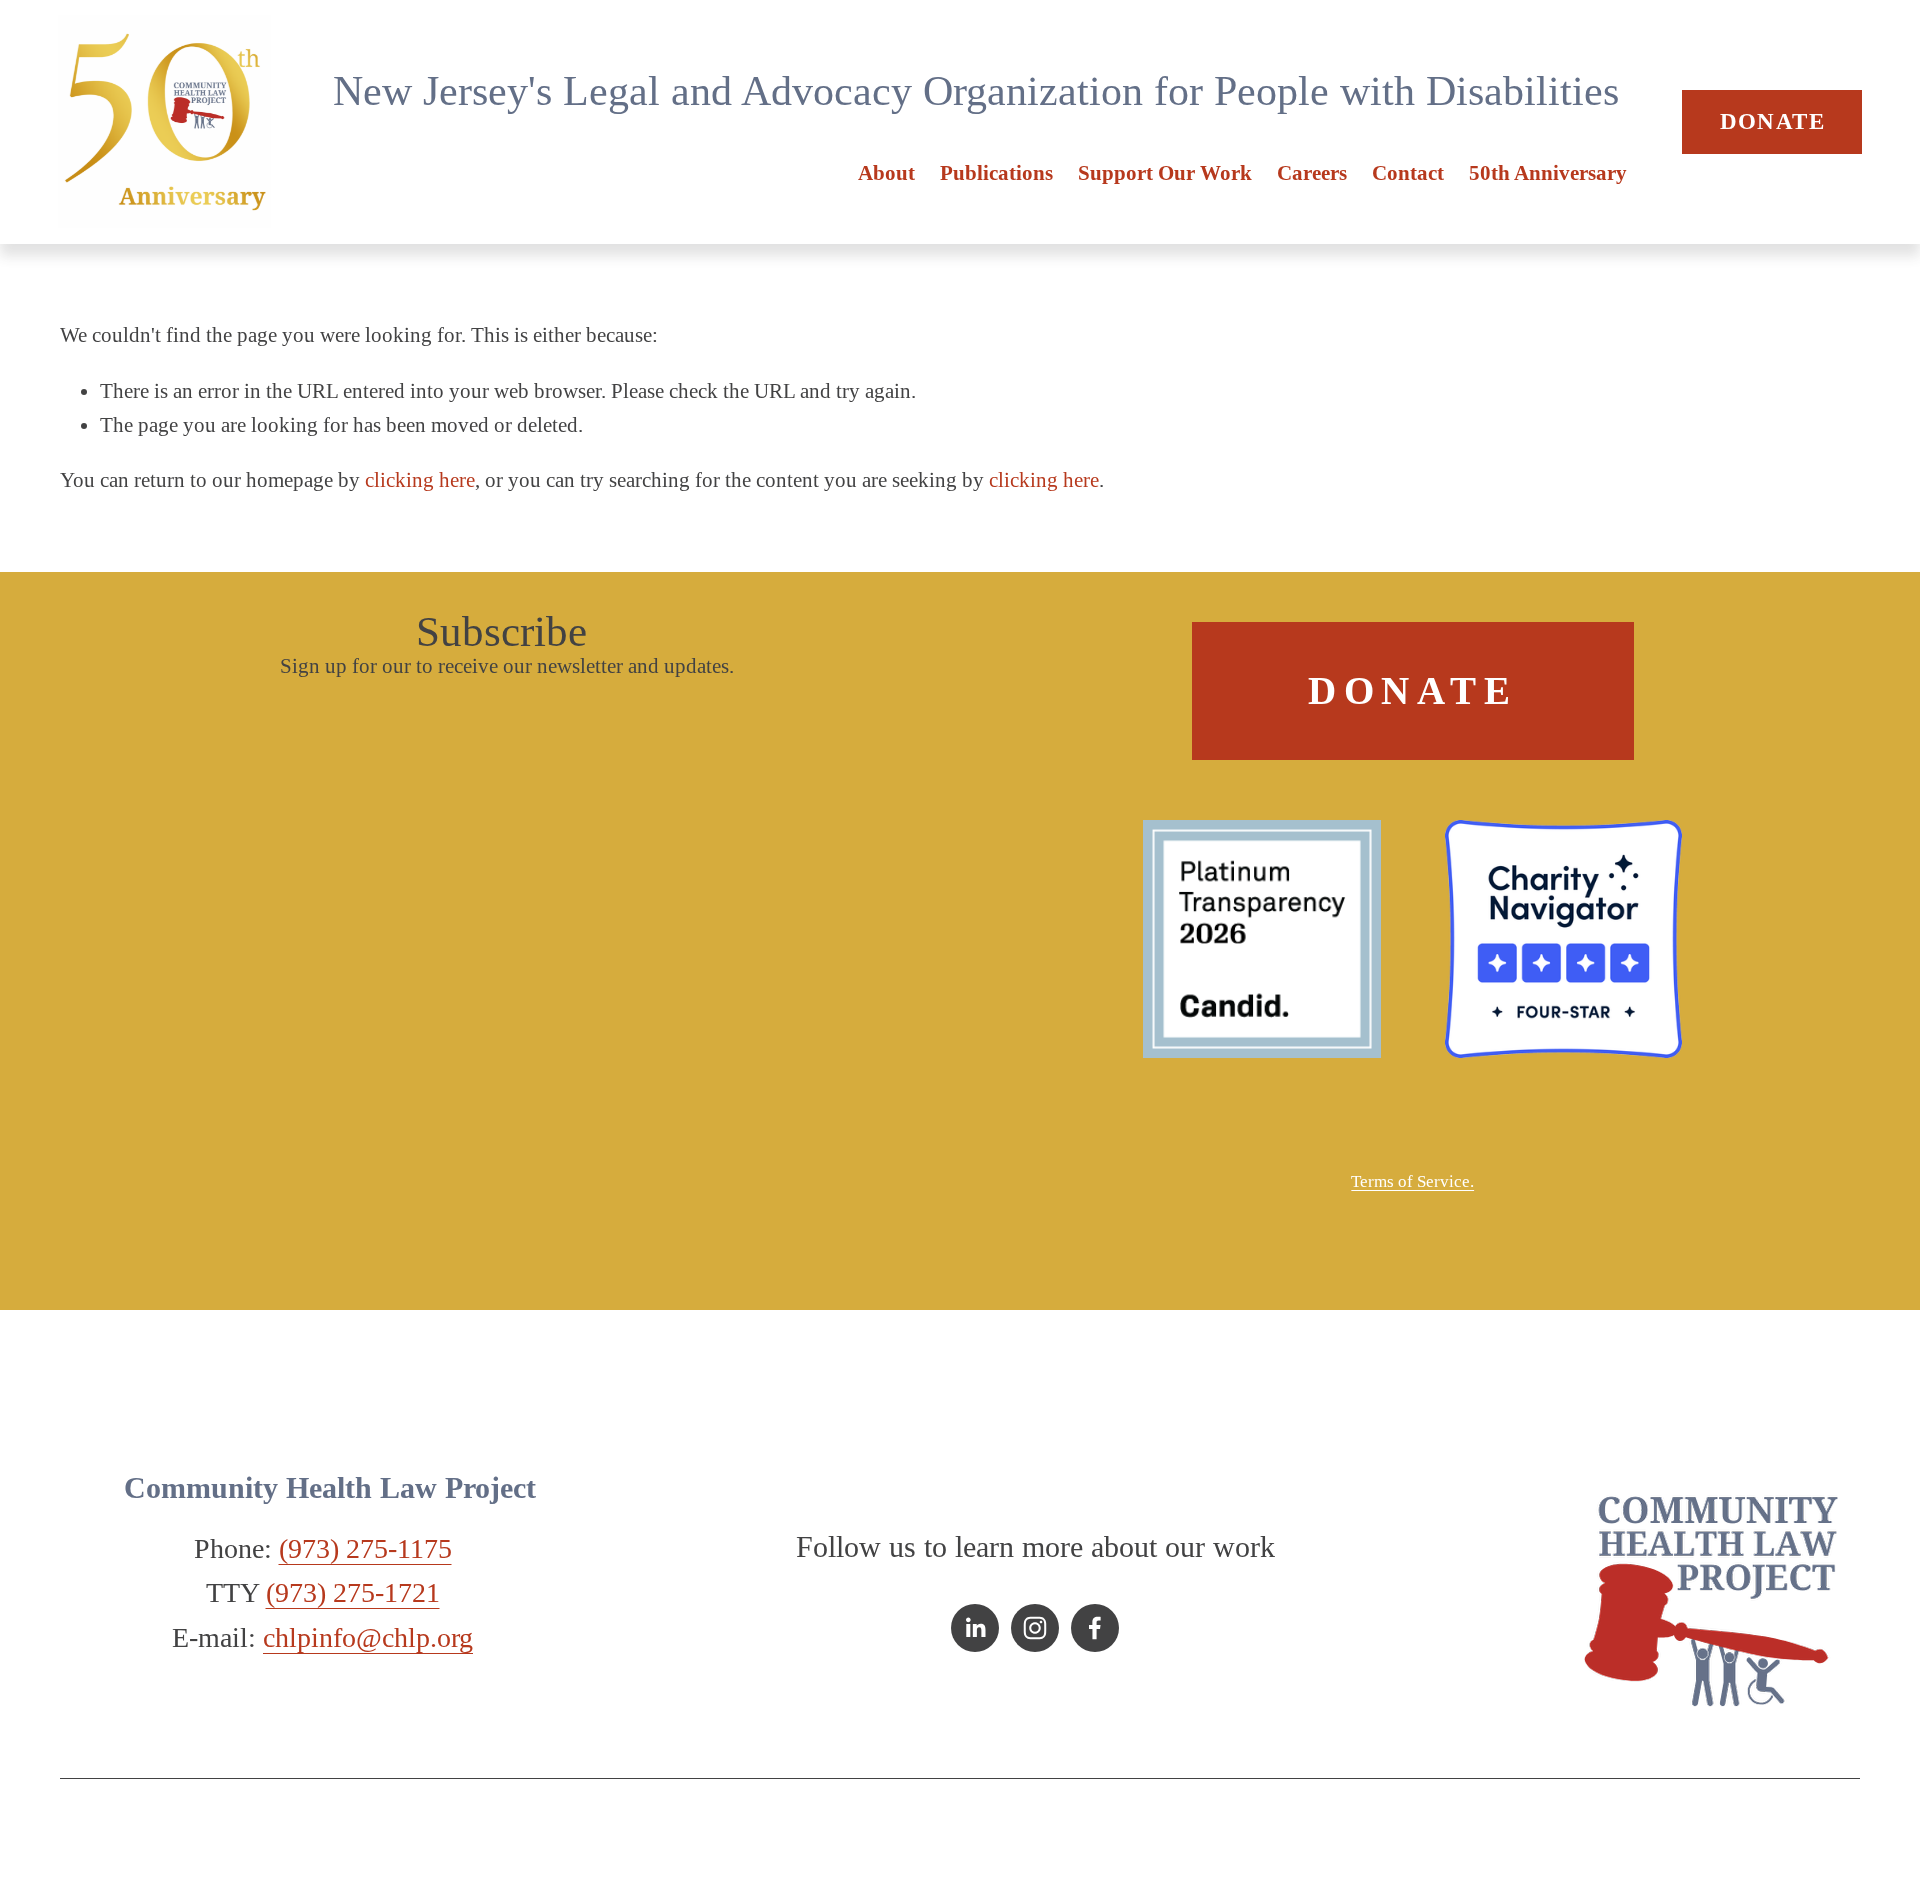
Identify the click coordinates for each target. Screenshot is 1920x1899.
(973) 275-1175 (365, 1548)
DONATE (1772, 121)
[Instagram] (1035, 1628)
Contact (1408, 173)
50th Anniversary (1548, 173)
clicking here (420, 480)
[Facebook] (1095, 1628)
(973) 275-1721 (353, 1592)
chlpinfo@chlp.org (368, 1637)
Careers (1312, 173)
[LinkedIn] (975, 1628)
